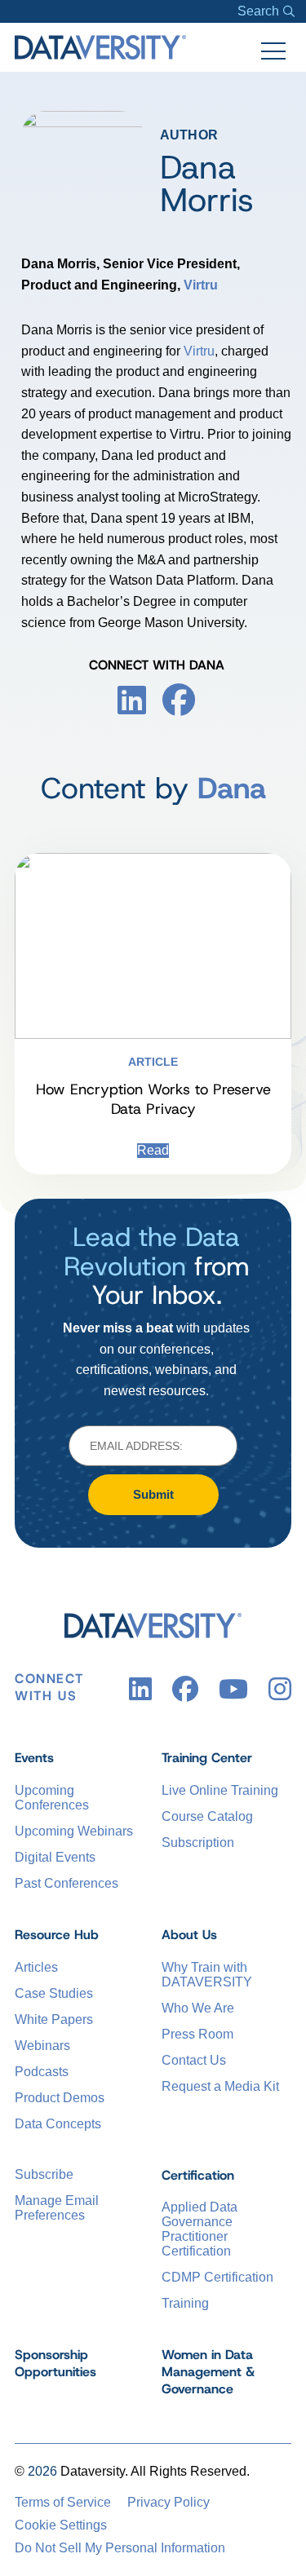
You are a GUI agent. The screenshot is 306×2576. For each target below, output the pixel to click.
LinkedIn (132, 700)
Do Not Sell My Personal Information (120, 2548)
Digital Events (55, 1857)
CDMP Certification (217, 2277)
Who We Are (198, 2008)
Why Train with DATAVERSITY (207, 1975)
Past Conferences (67, 1883)
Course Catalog (207, 1816)
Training (185, 2303)
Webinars (42, 2046)
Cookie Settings (61, 2525)
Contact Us (194, 2060)
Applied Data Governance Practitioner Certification (200, 2229)
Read (153, 1150)
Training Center (207, 1758)
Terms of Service (63, 2502)
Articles (36, 1967)
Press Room (197, 2034)
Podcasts (42, 2072)
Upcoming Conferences (52, 1798)
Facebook (179, 700)
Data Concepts (58, 2124)
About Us (189, 1935)
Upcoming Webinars (74, 1831)
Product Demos (60, 2098)
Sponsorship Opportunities (55, 2363)
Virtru (201, 285)
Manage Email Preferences (57, 2208)
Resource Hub (57, 1935)
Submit (153, 1494)
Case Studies (54, 1993)
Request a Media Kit (220, 2086)
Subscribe (44, 2174)
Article (153, 1062)
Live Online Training (220, 1790)
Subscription (198, 1843)
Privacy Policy (169, 2502)
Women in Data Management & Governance (208, 2372)
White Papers (54, 2019)
